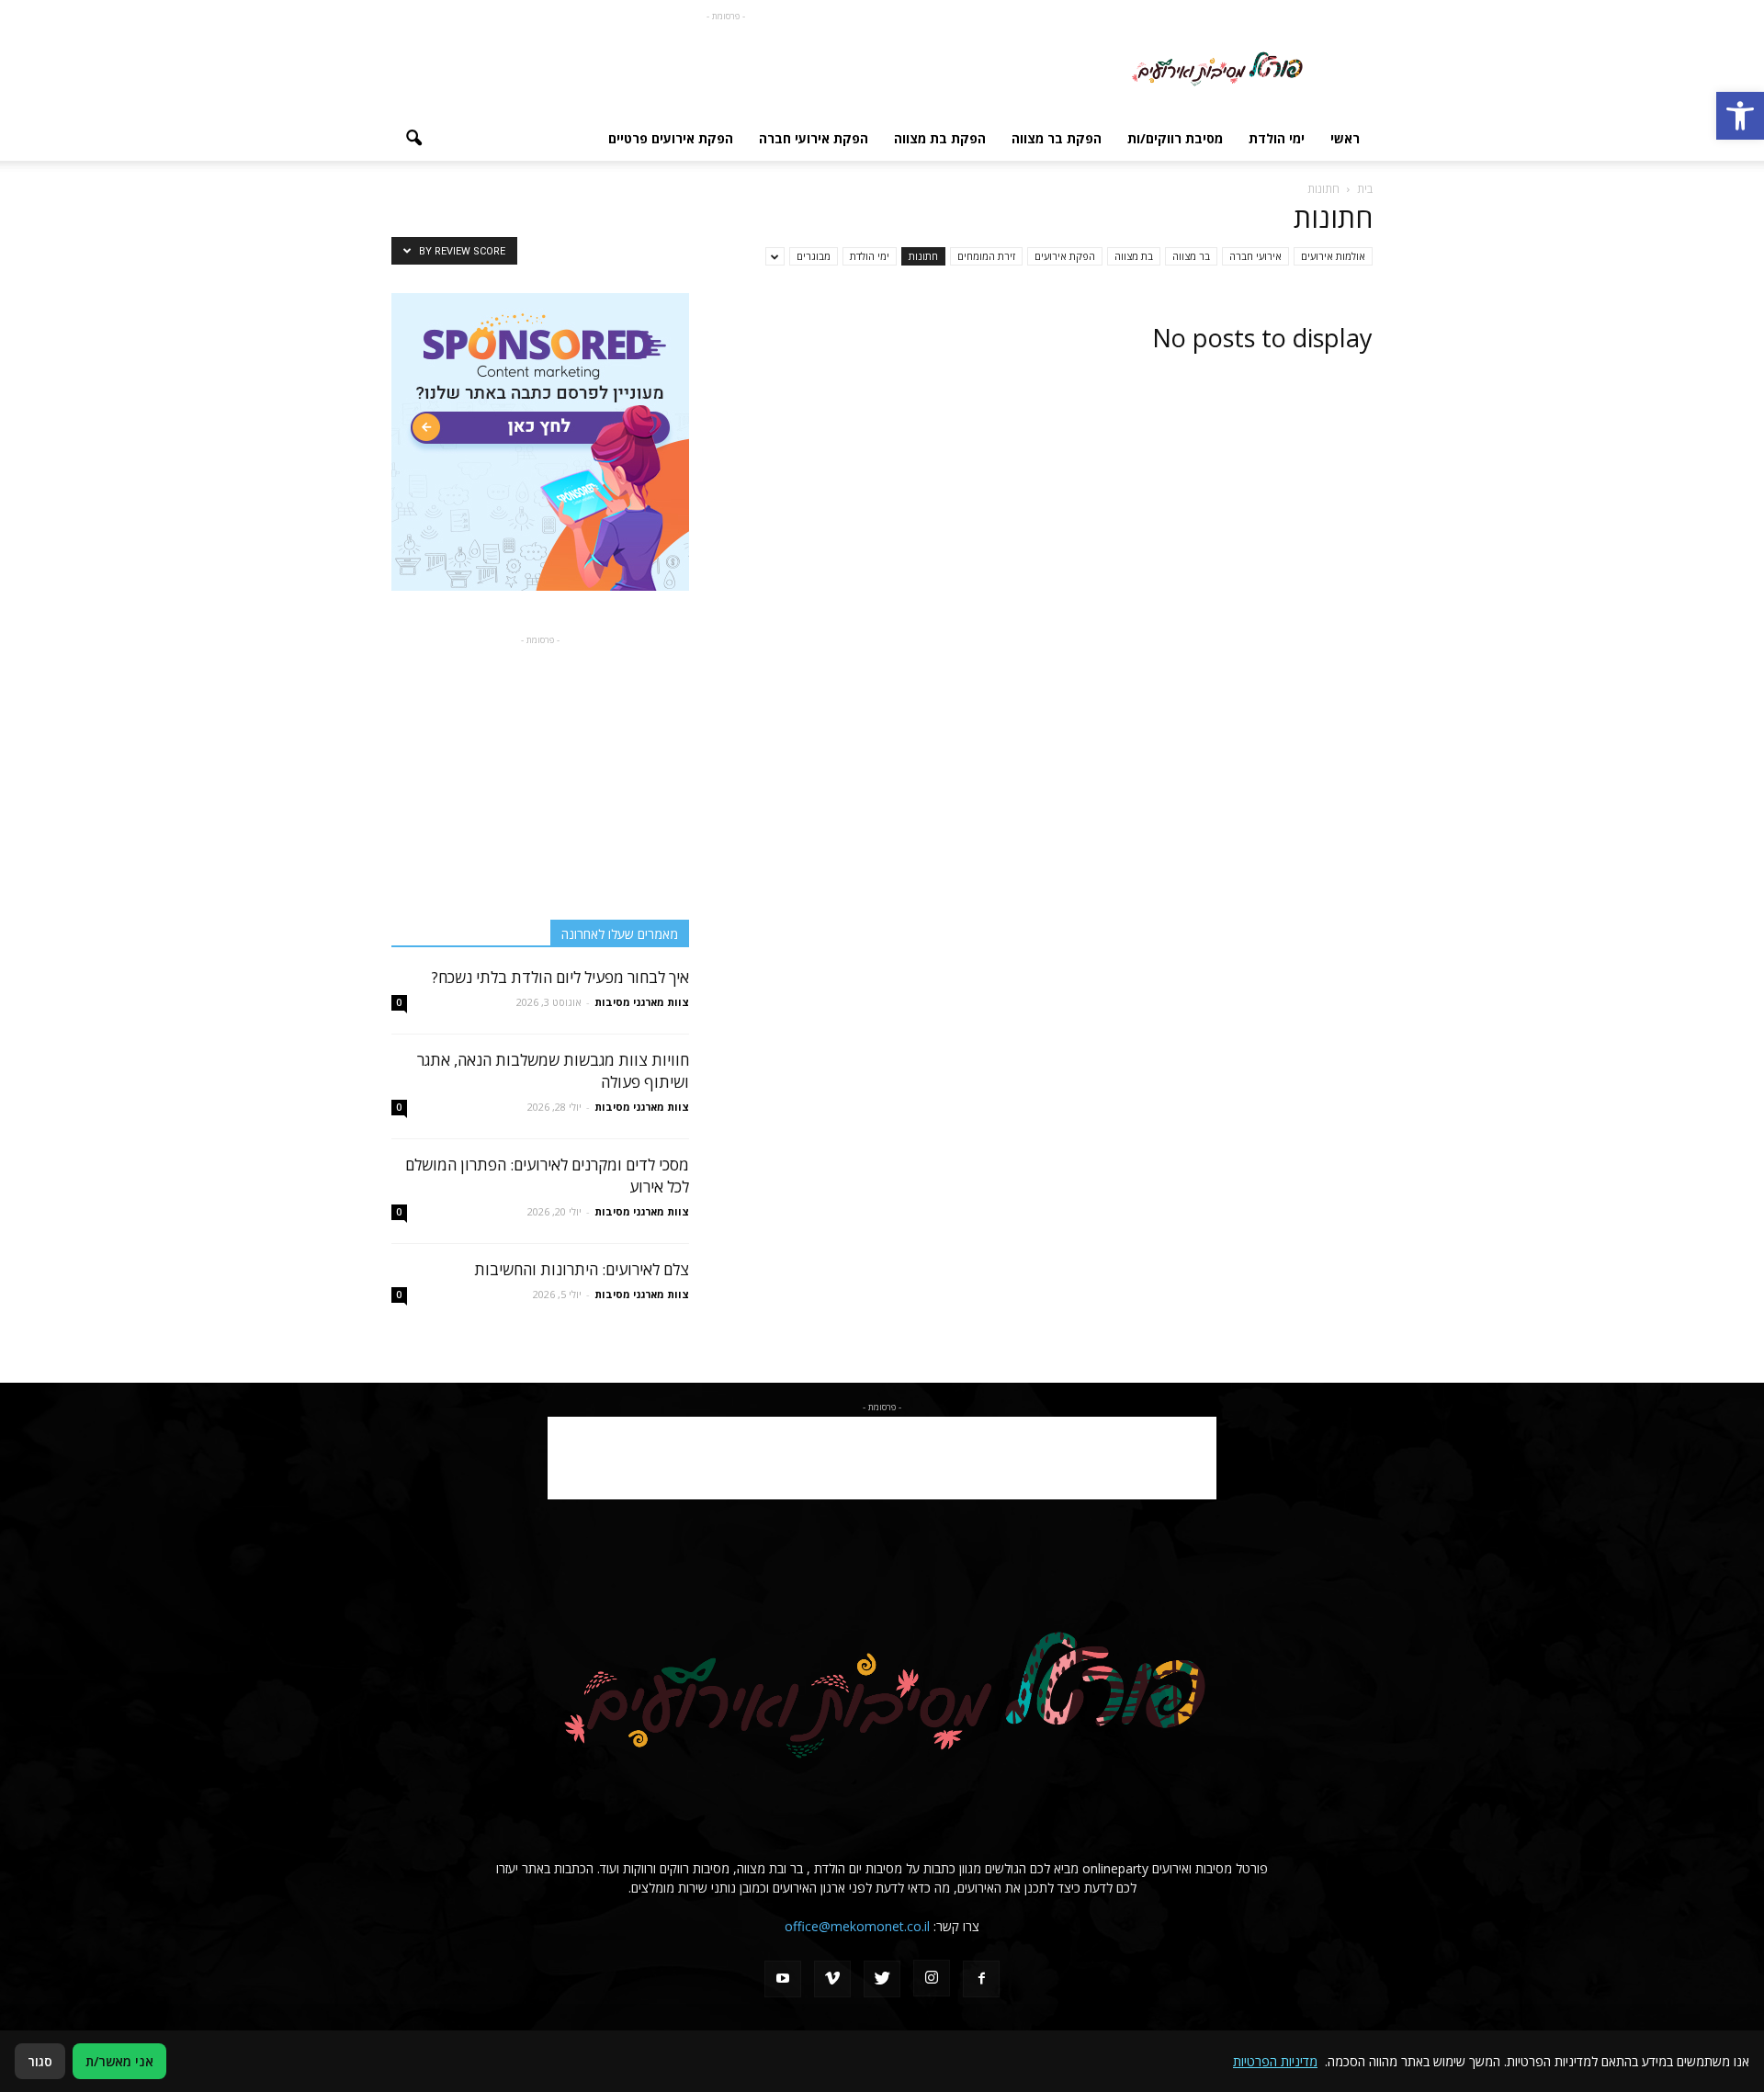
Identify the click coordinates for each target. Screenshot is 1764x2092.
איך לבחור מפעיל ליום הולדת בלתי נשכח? (560, 977)
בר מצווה (1191, 256)
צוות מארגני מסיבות (642, 1002)
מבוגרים (814, 256)
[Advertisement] (726, 67)
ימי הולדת (1277, 138)
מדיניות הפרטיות (1275, 2061)
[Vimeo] (832, 1979)
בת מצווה (1134, 256)
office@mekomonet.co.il (857, 1926)
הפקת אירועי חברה (814, 138)
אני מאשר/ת (119, 2061)
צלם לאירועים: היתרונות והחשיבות (582, 1269)
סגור (40, 2061)
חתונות (923, 256)
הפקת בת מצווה (940, 138)
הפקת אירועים (1065, 256)
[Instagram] (932, 1978)
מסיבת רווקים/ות (1175, 138)
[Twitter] (882, 1979)
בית (1365, 189)
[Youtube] (783, 1979)
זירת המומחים (986, 256)
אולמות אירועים (1333, 256)
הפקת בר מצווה (1057, 138)
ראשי (1345, 138)
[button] (1740, 116)
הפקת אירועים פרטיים (671, 138)
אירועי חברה (1255, 256)
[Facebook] (981, 1979)
